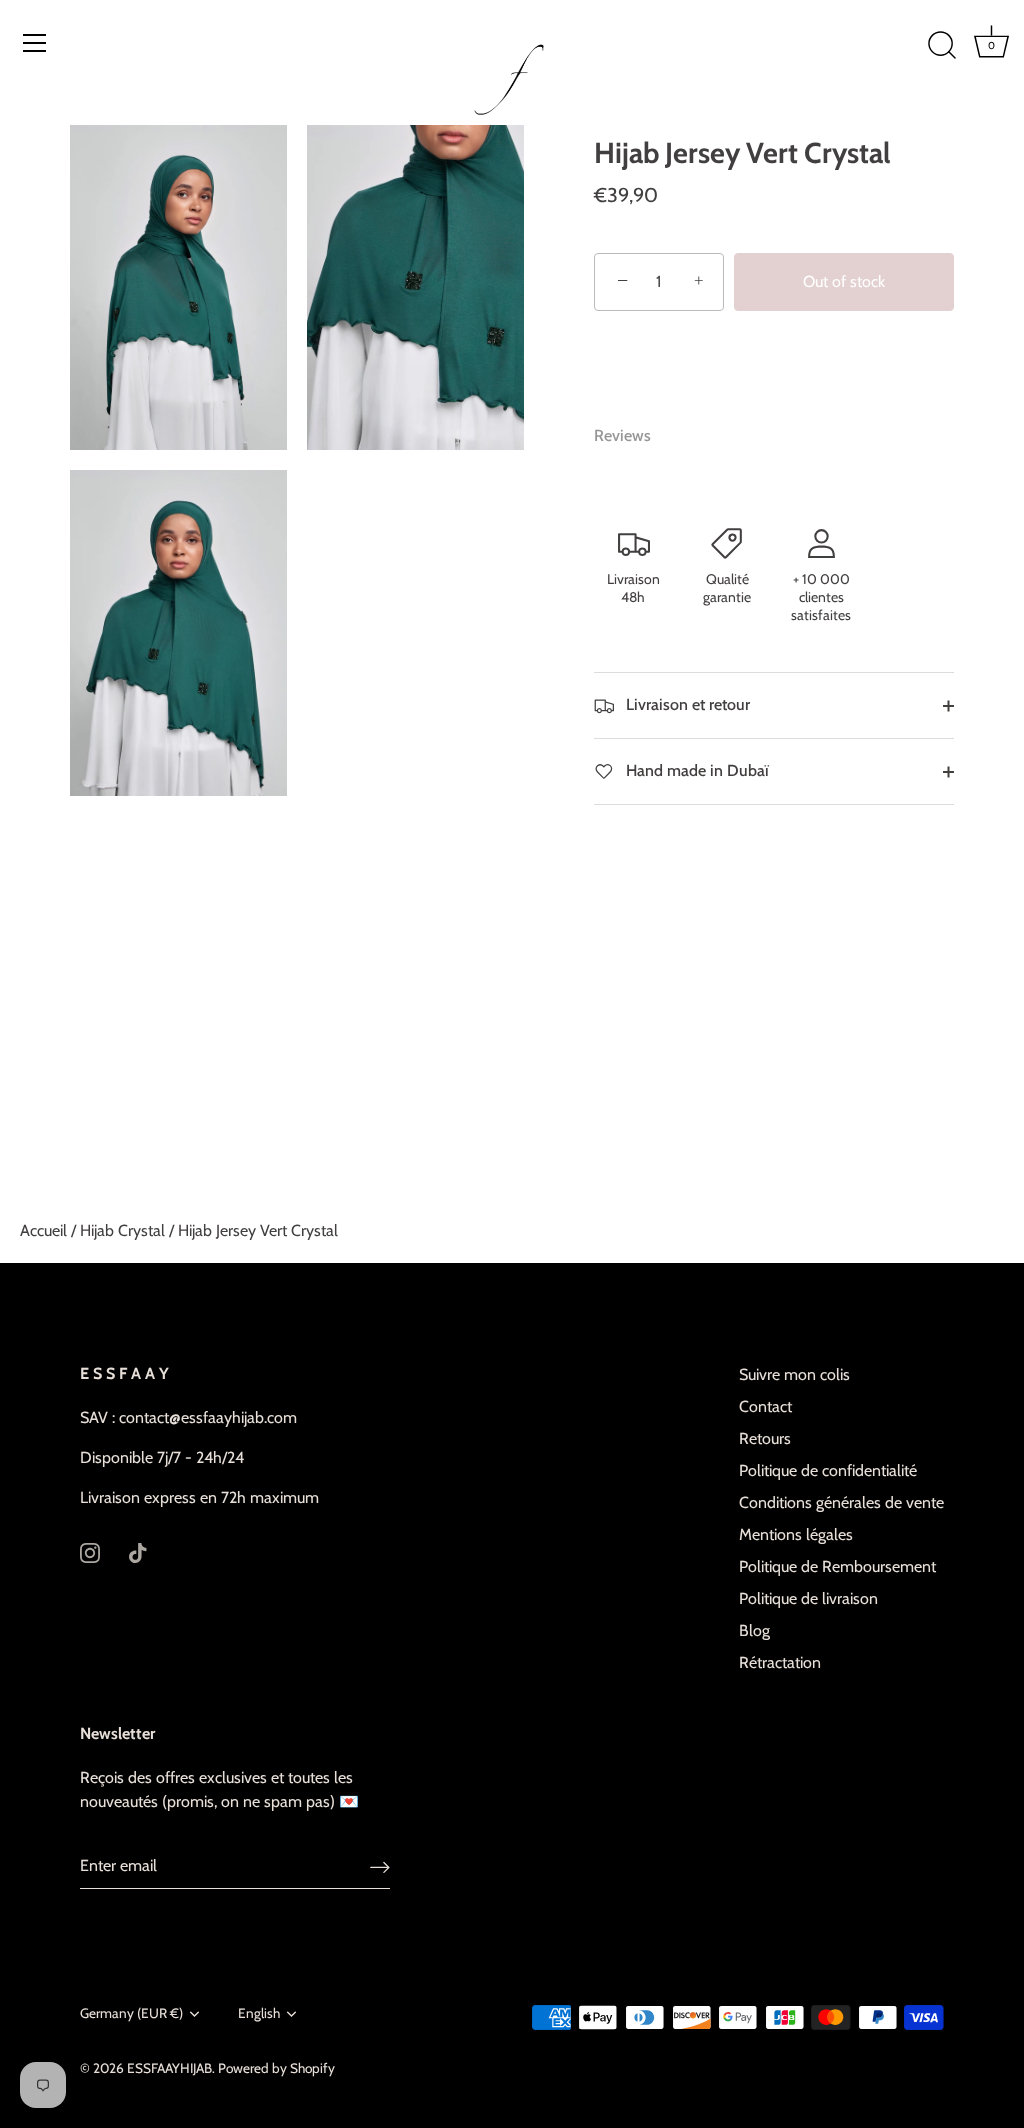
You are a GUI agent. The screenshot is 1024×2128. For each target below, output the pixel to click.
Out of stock (844, 281)
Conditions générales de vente (841, 1502)
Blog (754, 1630)
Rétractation (780, 1662)
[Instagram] (90, 1551)
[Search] (942, 46)
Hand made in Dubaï (695, 770)
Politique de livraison (808, 1598)
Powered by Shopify (276, 2068)
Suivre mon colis (794, 1374)
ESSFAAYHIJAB (169, 2068)
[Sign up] (380, 1866)
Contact (765, 1406)
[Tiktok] (138, 1551)
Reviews (622, 435)
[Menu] (35, 43)
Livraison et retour (686, 704)
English (259, 2013)
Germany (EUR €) (131, 2013)
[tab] (632, 436)
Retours (765, 1438)
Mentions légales (796, 1534)
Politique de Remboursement (837, 1566)
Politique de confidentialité (828, 1470)
